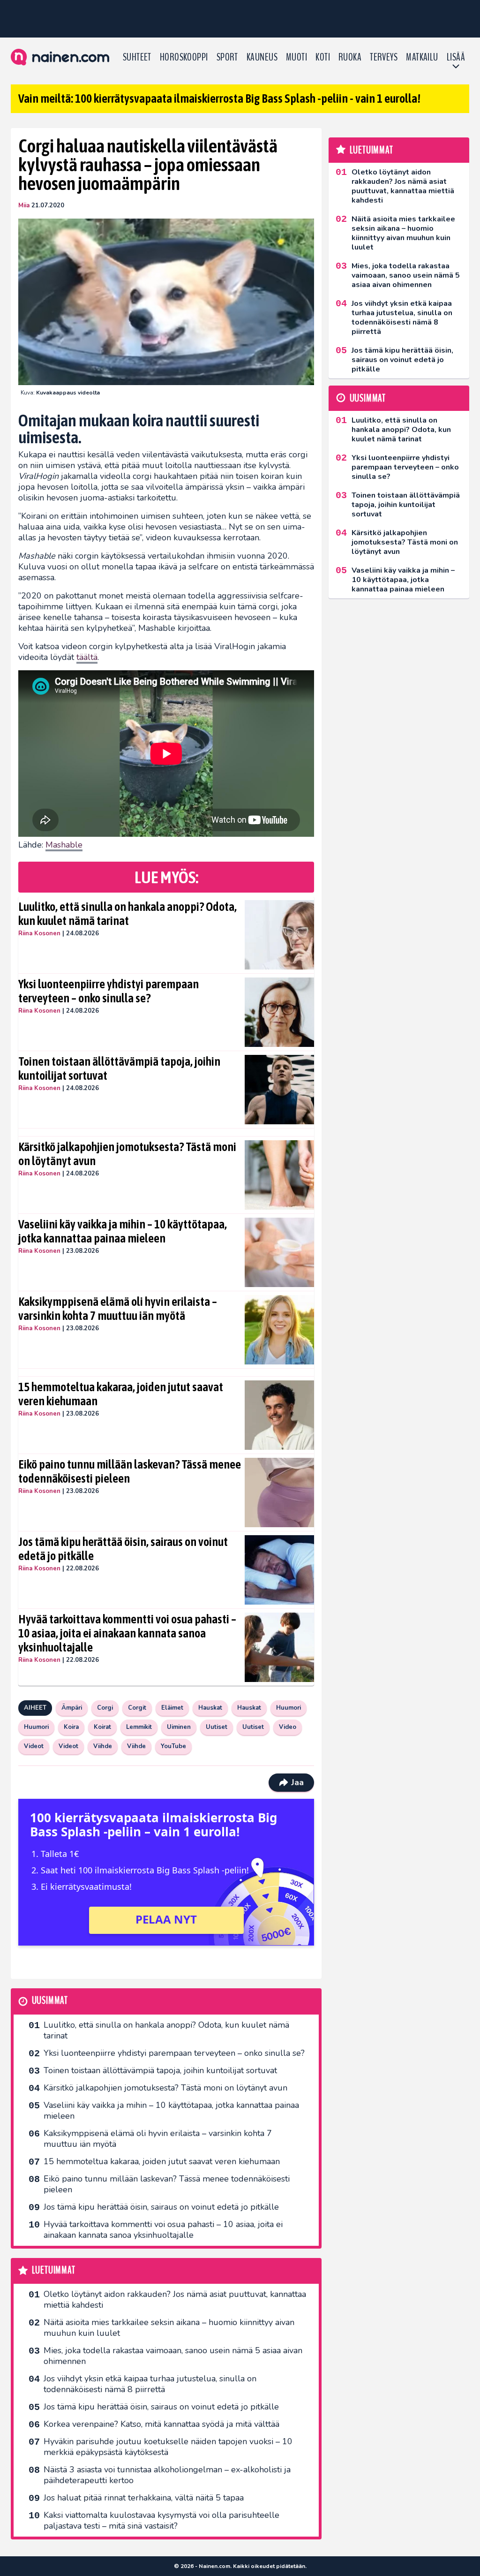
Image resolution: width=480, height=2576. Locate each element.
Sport (227, 57)
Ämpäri (72, 1708)
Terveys (384, 57)
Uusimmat (50, 2001)
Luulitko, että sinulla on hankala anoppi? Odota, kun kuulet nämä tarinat (127, 914)
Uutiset (217, 1727)
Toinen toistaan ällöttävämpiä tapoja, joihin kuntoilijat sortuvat (119, 1068)
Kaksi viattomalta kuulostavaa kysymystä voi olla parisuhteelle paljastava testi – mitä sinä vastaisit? (161, 2520)
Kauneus (262, 57)
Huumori (289, 1708)
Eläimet (172, 1708)
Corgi (105, 1708)
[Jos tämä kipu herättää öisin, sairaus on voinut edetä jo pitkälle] (280, 1570)
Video (288, 1727)
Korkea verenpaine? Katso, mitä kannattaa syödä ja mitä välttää (161, 2424)
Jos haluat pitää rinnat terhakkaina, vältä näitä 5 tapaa (144, 2498)
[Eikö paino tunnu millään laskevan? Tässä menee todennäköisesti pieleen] (280, 1493)
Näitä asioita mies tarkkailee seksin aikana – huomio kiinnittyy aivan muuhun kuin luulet (169, 2328)
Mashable (64, 845)
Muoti (296, 57)
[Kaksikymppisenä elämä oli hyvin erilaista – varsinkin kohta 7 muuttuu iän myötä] (280, 1330)
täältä (87, 657)
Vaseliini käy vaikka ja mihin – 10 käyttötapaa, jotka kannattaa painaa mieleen (123, 1231)
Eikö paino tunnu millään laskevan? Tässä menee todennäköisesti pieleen (130, 1471)
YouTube (173, 1746)
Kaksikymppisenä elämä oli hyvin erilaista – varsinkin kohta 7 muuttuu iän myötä (118, 1309)
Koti (323, 57)
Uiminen (179, 1727)
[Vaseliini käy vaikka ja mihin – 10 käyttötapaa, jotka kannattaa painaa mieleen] (280, 1252)
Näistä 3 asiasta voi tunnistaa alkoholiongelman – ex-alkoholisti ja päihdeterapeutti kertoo (167, 2475)
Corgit (137, 1708)
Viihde (103, 1746)
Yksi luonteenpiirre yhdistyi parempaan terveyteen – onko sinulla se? (109, 991)
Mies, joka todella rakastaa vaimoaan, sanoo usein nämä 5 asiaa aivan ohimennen (173, 2356)
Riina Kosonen (39, 933)
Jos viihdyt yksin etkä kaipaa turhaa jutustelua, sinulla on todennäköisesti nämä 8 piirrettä (150, 2384)
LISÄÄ (456, 57)
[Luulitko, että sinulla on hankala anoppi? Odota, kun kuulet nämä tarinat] (280, 935)
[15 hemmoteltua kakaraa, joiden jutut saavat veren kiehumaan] (280, 1415)
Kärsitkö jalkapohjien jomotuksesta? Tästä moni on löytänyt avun (127, 1154)
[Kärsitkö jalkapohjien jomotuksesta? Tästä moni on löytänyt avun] (280, 1175)
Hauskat (210, 1708)
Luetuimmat (54, 2270)
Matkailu (422, 57)
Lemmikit (139, 1727)
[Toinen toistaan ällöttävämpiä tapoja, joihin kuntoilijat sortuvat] (280, 1090)
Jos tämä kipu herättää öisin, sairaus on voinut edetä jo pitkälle (123, 1549)
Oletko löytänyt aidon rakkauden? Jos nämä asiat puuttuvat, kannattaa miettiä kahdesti (175, 2299)
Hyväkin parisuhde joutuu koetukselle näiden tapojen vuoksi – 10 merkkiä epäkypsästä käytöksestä (168, 2447)
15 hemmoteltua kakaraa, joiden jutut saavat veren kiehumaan (121, 1394)
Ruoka (350, 57)
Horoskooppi (184, 57)
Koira (71, 1727)
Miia (24, 205)
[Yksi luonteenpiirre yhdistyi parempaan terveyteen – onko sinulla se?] (280, 1012)
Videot (34, 1746)
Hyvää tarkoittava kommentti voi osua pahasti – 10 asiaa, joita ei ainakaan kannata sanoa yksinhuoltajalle (127, 1633)
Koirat (102, 1727)
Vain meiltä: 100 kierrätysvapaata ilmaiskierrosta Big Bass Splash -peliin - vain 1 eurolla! (219, 98)
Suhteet (137, 57)
